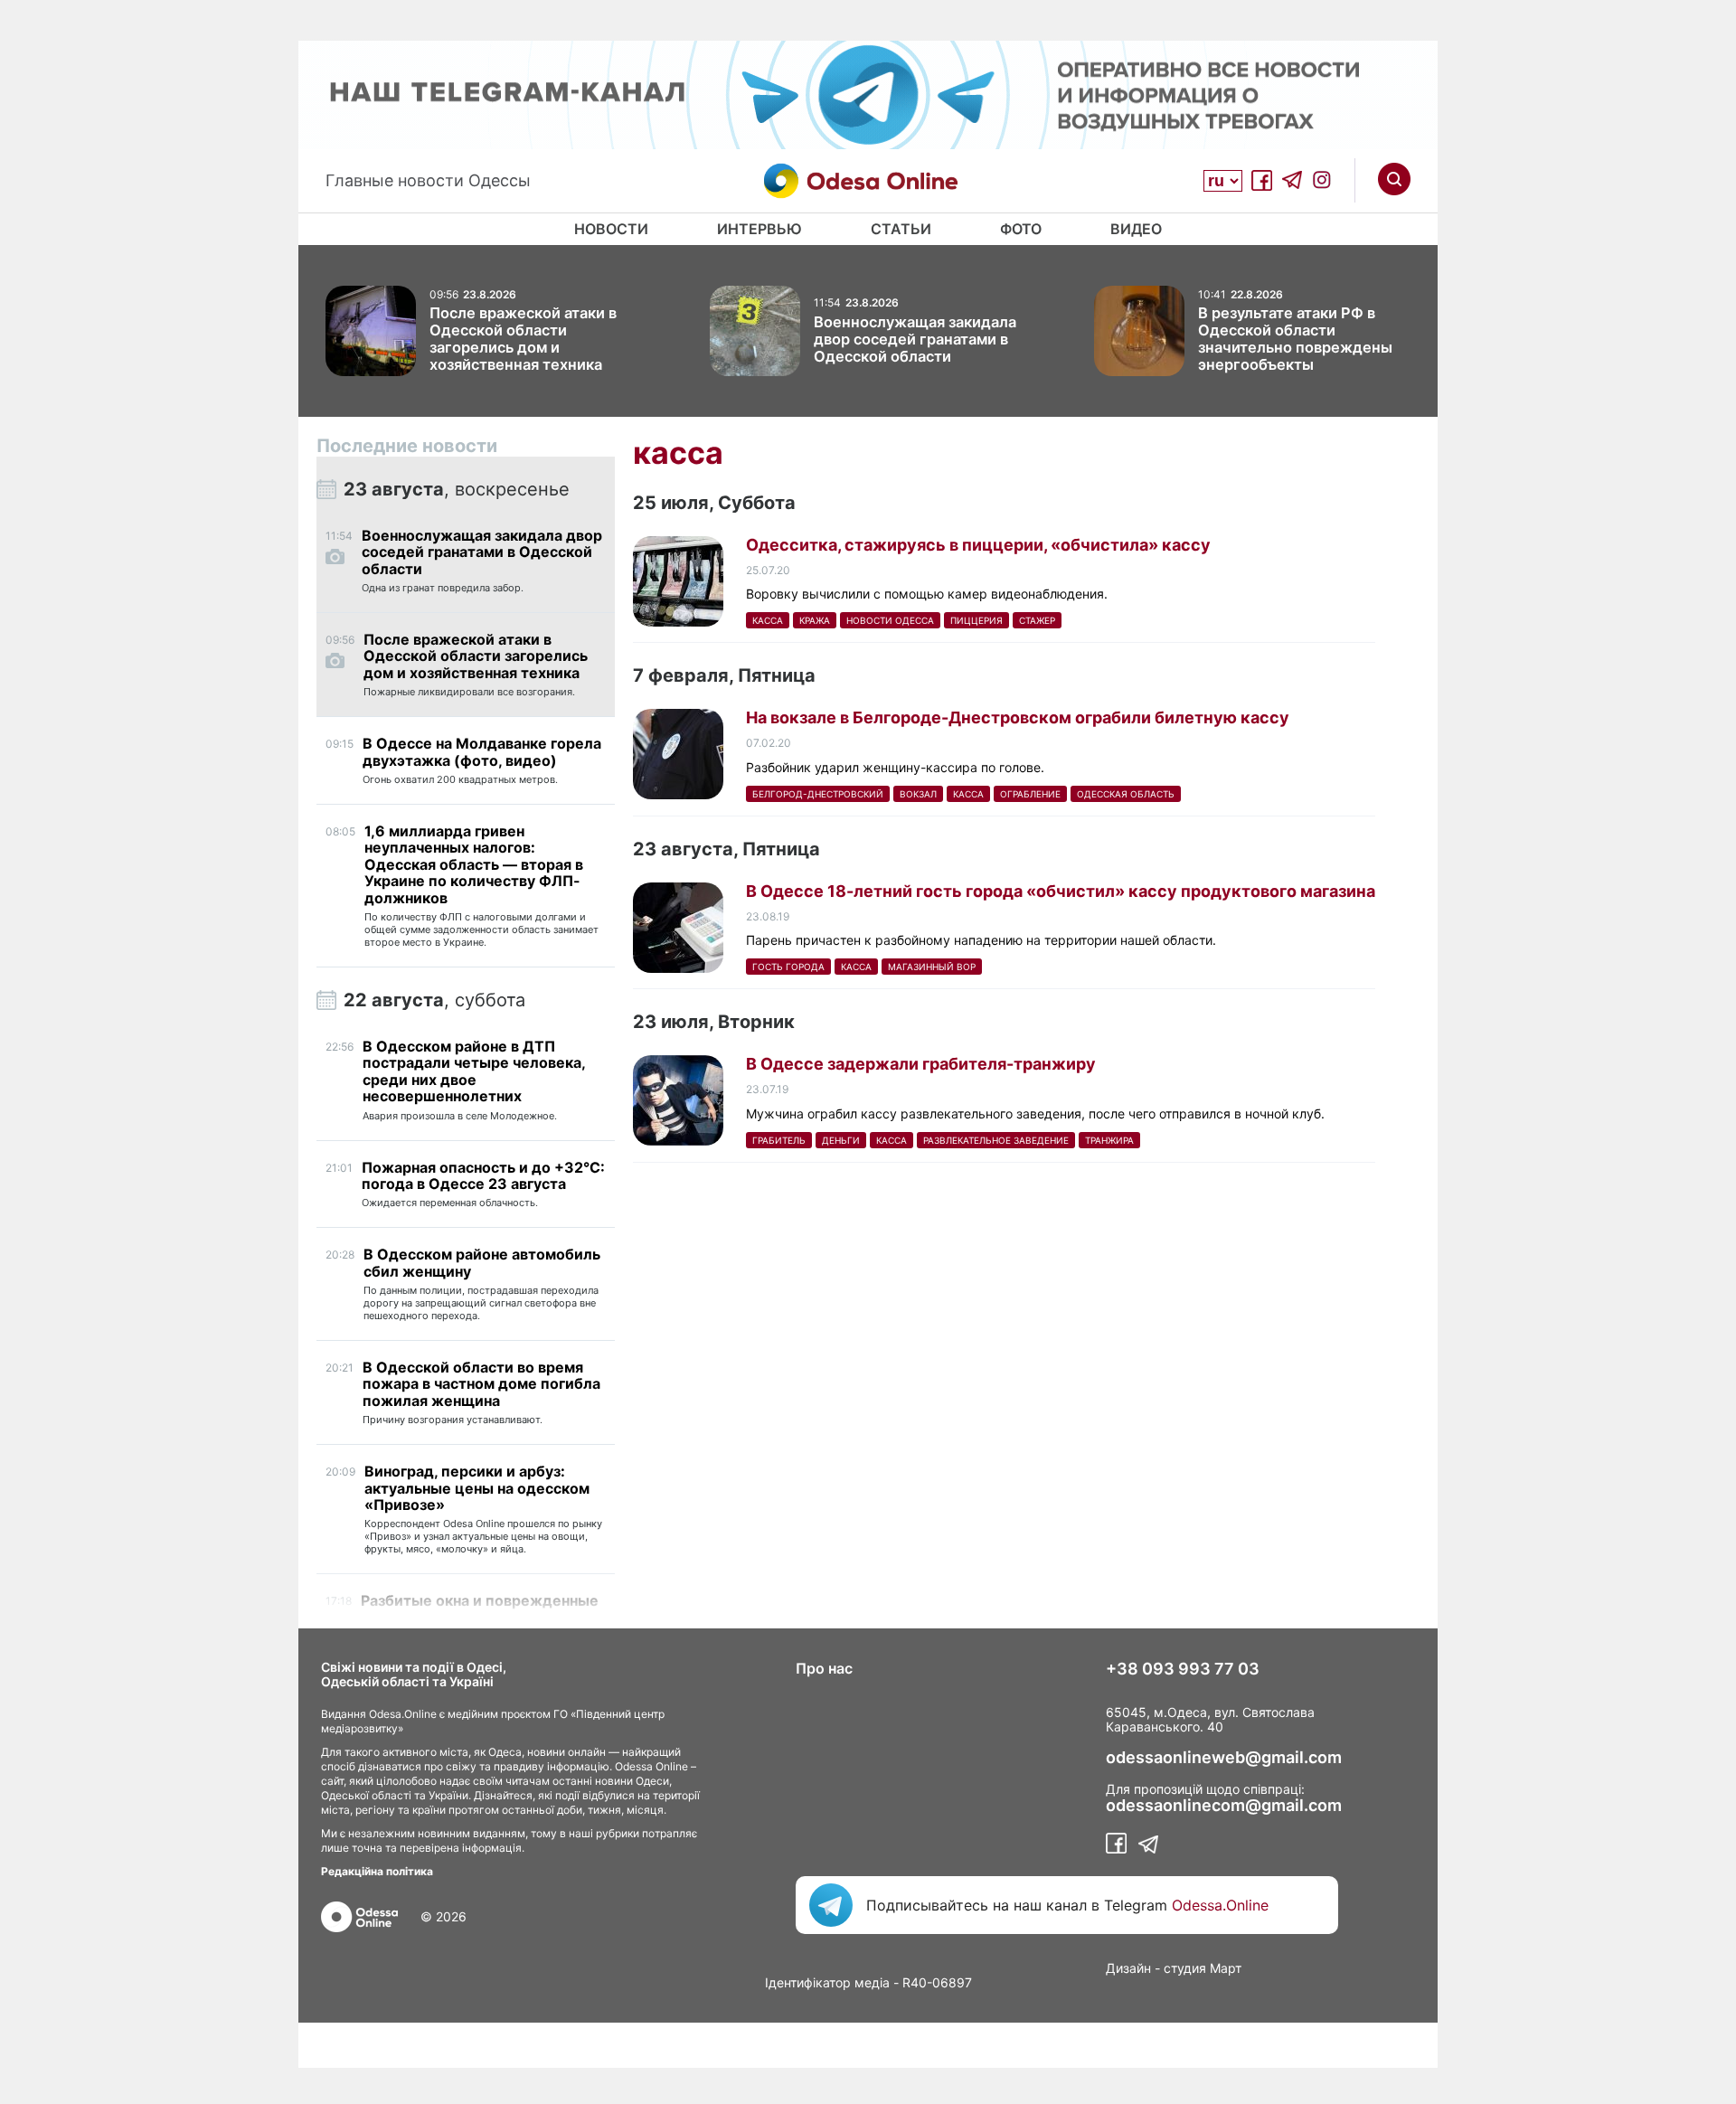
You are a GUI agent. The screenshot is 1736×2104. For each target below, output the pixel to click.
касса (768, 620)
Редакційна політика (377, 1871)
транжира (1109, 1140)
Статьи (901, 229)
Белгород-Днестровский (818, 794)
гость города (788, 967)
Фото (1021, 229)
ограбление (1030, 794)
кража (815, 620)
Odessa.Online (1220, 1905)
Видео (1136, 229)
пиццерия (976, 620)
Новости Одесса (890, 620)
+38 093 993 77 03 (1183, 1669)
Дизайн (1128, 1968)
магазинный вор (932, 967)
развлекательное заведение (996, 1140)
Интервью (759, 229)
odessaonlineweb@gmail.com (1224, 1758)
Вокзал (918, 794)
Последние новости (407, 446)
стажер (1037, 620)
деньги (841, 1140)
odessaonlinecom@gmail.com (1224, 1806)
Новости (611, 229)
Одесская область (1126, 794)
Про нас (824, 1668)
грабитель (779, 1140)
